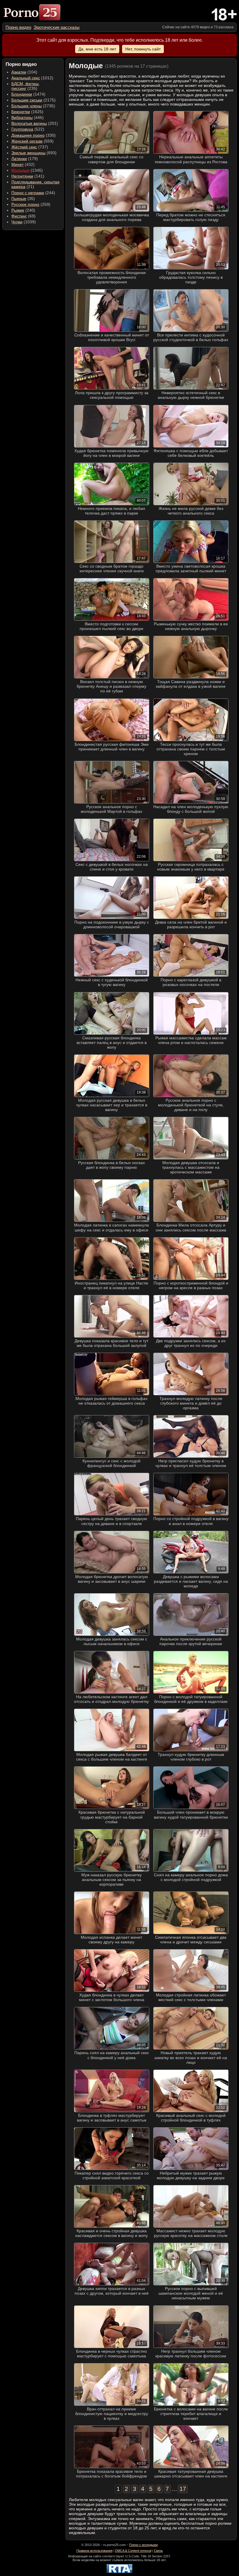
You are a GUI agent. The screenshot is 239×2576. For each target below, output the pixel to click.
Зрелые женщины (28, 153)
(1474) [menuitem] (28, 94)
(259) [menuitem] (31, 204)
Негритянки (22, 176)
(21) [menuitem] (35, 184)
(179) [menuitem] (25, 159)
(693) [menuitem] (34, 153)
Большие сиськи (27, 100)
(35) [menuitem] (23, 199)
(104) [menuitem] (24, 72)
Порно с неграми (28, 193)
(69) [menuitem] (23, 216)
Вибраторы (22, 117)
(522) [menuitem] (28, 129)
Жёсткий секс (24, 147)
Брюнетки (21, 112)
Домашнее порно (28, 135)
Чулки (17, 222)
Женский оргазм (27, 141)
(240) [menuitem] (23, 210)
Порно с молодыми (143, 2545)
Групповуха (22, 129)
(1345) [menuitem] (27, 170)
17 (183, 2489)
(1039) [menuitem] (24, 222)
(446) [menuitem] (28, 117)
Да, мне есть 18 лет (97, 49)
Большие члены (27, 106)
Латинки (19, 159)
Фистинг (19, 216)
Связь (158, 2551)
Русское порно (25, 204)
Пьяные (19, 199)
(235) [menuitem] (26, 86)
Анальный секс (26, 78)
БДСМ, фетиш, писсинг (26, 86)
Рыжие (18, 210)
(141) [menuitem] (28, 176)
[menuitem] (18, 27)
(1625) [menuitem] (27, 112)
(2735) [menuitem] (33, 106)
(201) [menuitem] (35, 123)
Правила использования (94, 2551)
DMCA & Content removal (133, 2551)
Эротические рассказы (57, 27)
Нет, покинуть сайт (143, 49)
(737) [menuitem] (30, 147)
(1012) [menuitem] (32, 78)
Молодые (20, 170)
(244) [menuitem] (33, 193)
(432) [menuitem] (23, 164)
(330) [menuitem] (34, 135)
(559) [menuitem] (32, 141)
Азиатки (19, 72)
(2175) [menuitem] (34, 100)
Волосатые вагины (29, 123)
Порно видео (18, 27)
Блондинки (22, 94)
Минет (17, 164)
